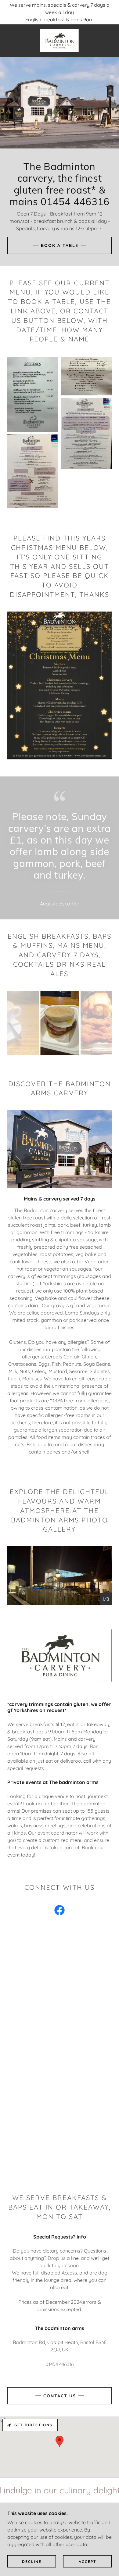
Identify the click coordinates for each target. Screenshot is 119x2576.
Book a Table (60, 245)
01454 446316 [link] (60, 2364)
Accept (88, 2562)
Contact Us (60, 2396)
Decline (32, 2562)
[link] (59, 41)
